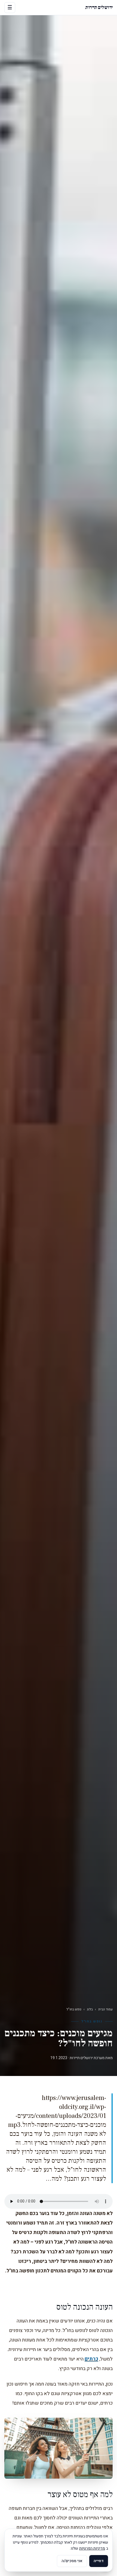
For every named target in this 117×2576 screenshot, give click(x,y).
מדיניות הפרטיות (92, 2548)
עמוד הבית (105, 2009)
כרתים (91, 2359)
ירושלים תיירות (99, 7)
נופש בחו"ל (74, 2009)
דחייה (99, 2561)
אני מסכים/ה (72, 2561)
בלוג (90, 2009)
